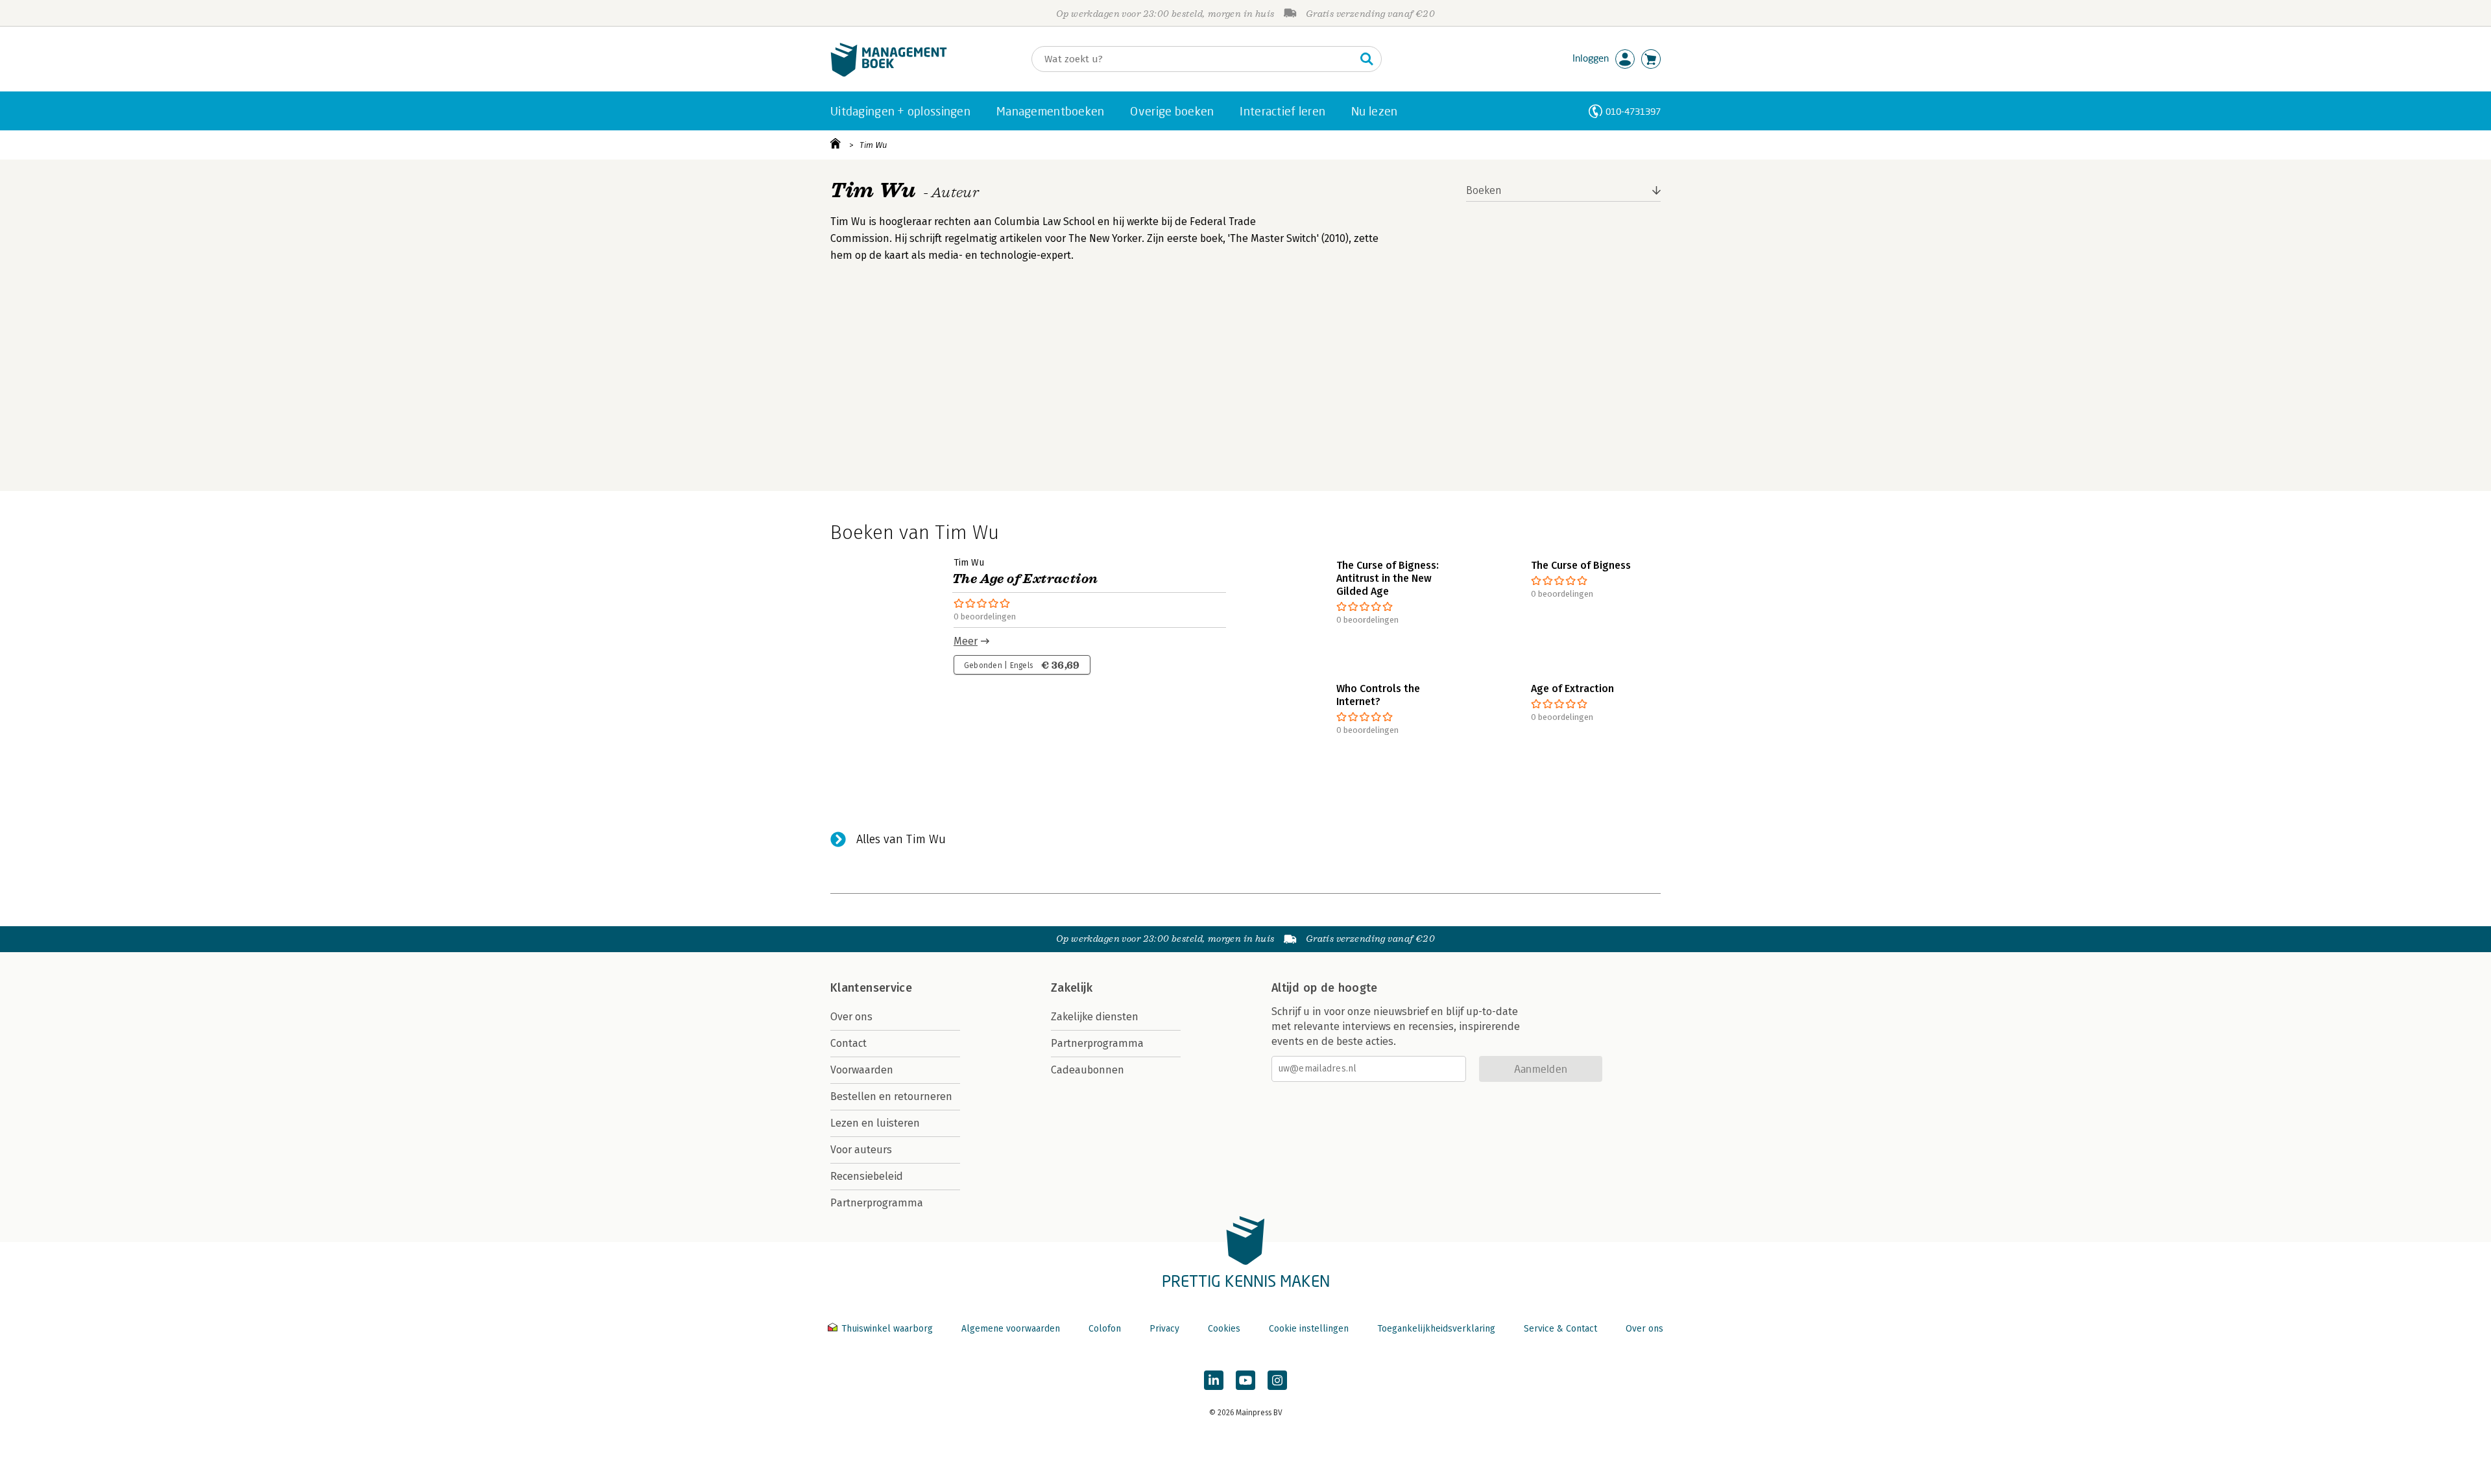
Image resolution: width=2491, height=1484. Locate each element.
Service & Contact (1560, 1329)
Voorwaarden (862, 1070)
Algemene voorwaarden (1011, 1329)
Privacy (1164, 1329)
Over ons (851, 1017)
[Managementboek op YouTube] (1245, 1380)
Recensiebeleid (867, 1176)
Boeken (1484, 190)
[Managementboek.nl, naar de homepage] (889, 74)
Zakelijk (1072, 988)
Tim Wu (873, 145)
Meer (966, 641)
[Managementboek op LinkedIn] (1214, 1380)
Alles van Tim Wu (901, 839)
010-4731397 (1633, 111)
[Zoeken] (1367, 59)
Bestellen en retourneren (891, 1096)
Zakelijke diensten (1095, 1017)
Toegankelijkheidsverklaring (1436, 1329)
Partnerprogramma (877, 1203)
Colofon (1105, 1329)
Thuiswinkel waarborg (887, 1329)
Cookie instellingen (1309, 1329)
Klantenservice (871, 988)
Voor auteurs (861, 1150)
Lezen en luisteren (875, 1123)
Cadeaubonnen (1088, 1070)
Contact (848, 1043)
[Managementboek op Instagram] (1277, 1380)
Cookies (1224, 1329)
